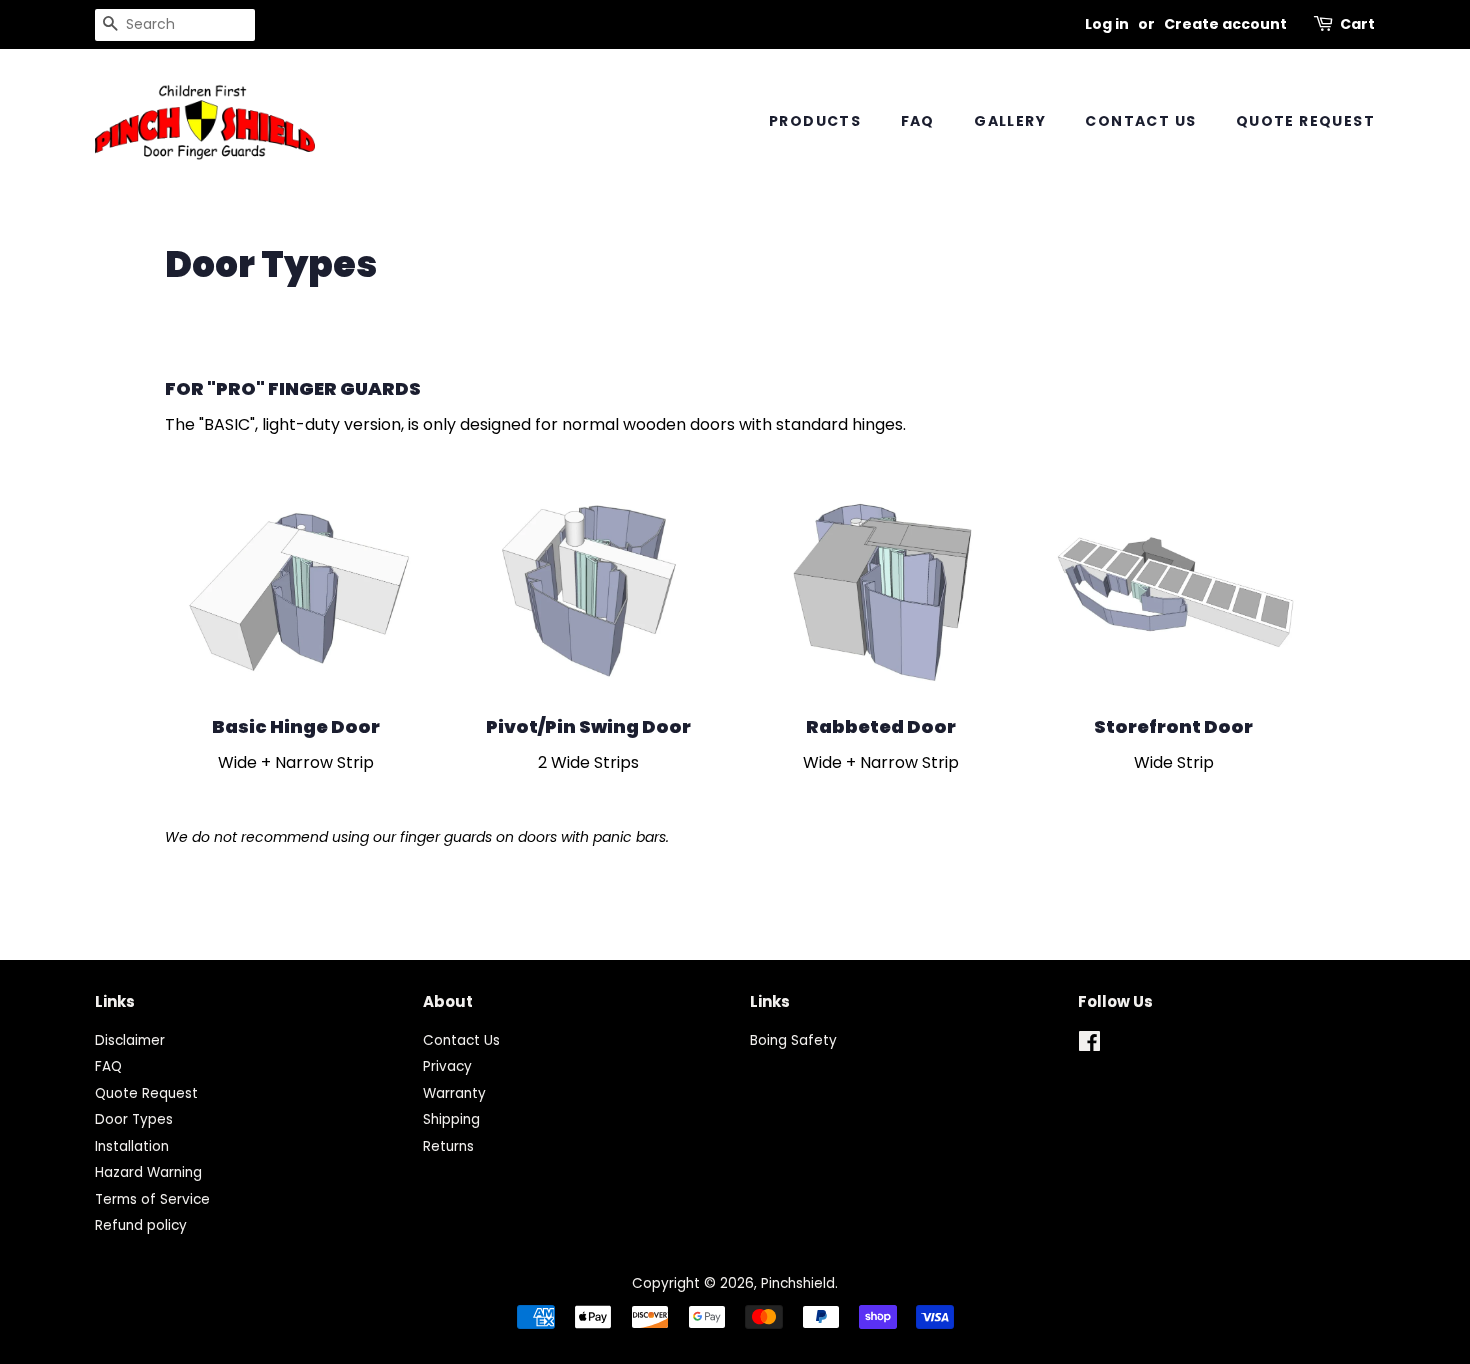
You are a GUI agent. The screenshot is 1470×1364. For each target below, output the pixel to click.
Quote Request (1305, 121)
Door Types (134, 1119)
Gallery (1010, 121)
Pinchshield (798, 1283)
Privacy (447, 1066)
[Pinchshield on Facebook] (1089, 1045)
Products (815, 121)
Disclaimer (130, 1040)
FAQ (918, 121)
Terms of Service (152, 1199)
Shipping (451, 1119)
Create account (1225, 24)
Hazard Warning (148, 1172)
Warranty (454, 1093)
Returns (448, 1146)
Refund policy (141, 1225)
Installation (132, 1146)
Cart (1357, 24)
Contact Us (1140, 121)
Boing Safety (793, 1040)
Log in (1107, 24)
